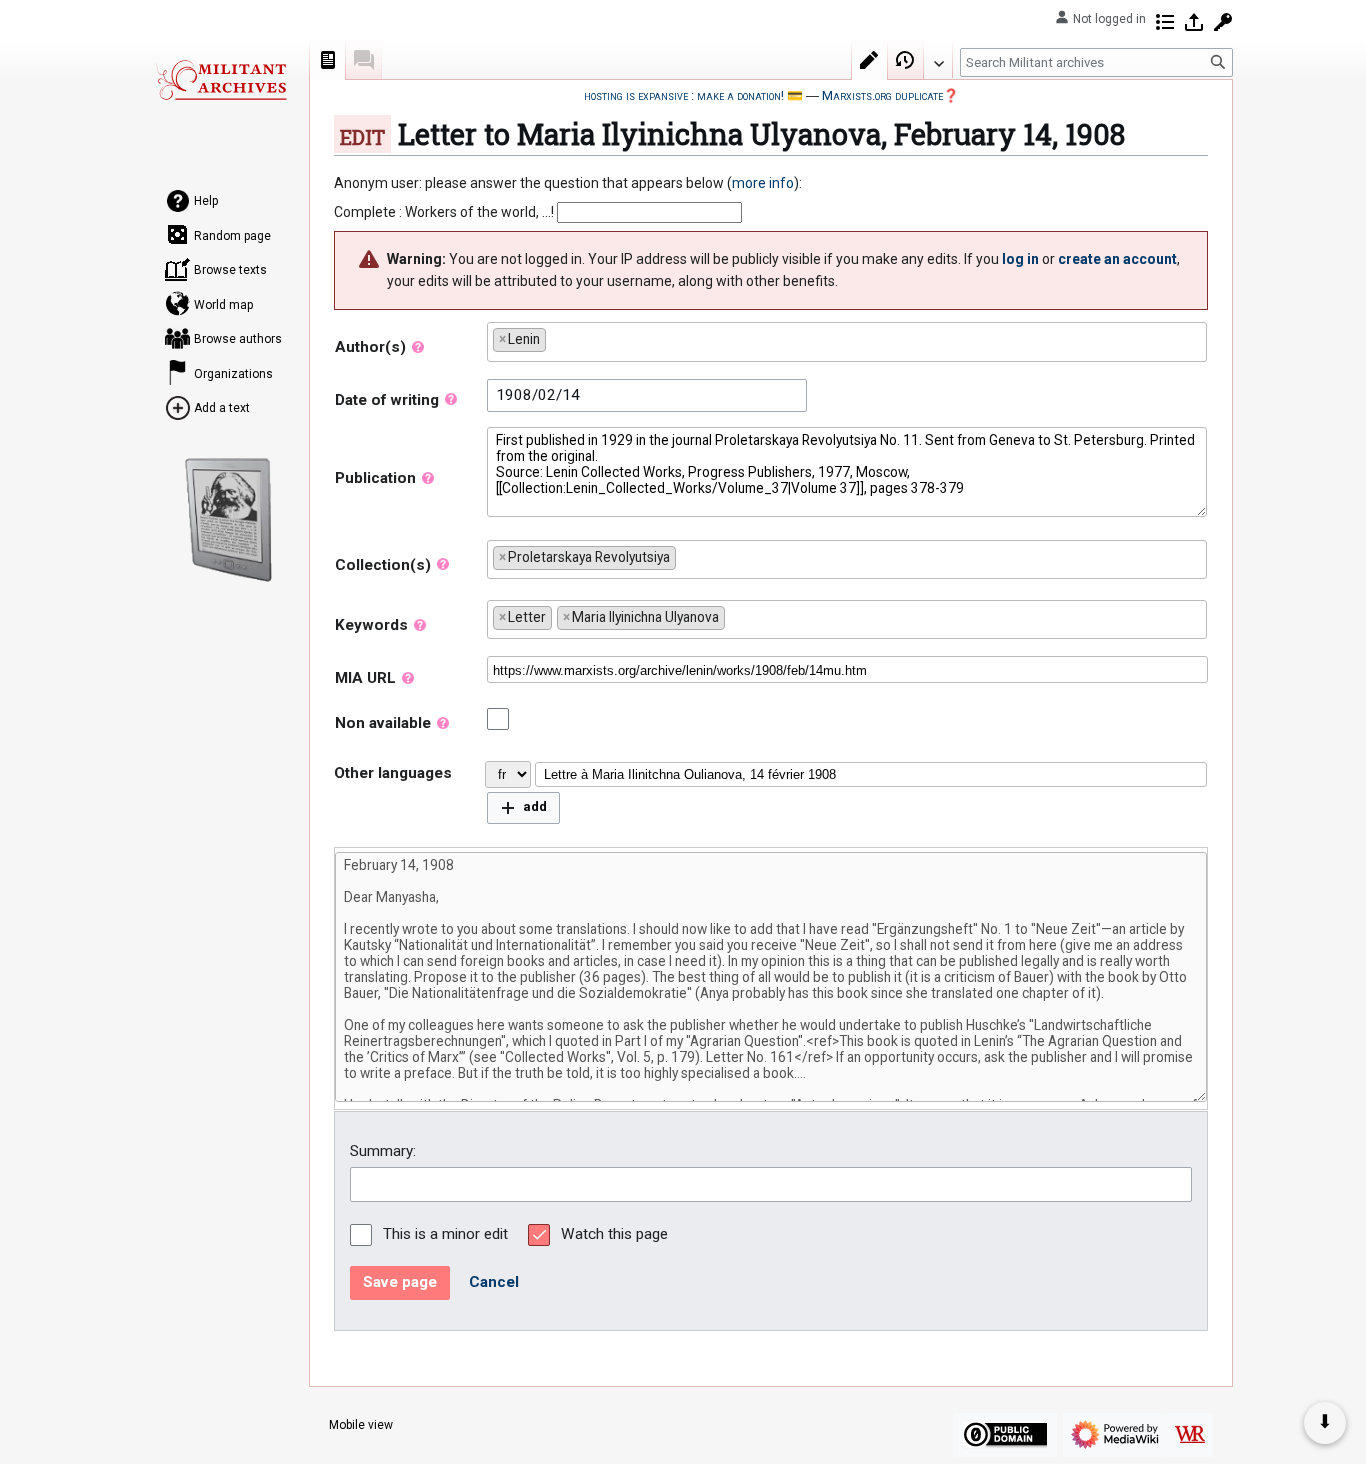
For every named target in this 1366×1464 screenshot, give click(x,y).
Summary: (383, 1151)
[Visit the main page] (221, 80)
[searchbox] (556, 335)
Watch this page (614, 1234)
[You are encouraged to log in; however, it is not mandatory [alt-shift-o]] (1194, 22)
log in (1020, 259)
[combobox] (847, 341)
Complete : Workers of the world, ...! (444, 212)
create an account (1117, 259)
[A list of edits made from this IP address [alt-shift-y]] (1165, 22)
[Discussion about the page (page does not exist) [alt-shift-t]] (364, 60)
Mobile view (361, 1425)
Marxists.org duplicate (882, 95)
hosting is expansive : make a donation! (684, 95)
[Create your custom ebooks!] (229, 520)
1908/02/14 (538, 395)
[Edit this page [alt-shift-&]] (870, 60)
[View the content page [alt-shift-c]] (328, 60)
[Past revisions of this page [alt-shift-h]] (906, 60)
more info (763, 183)
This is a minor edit (445, 1234)
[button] (523, 808)
